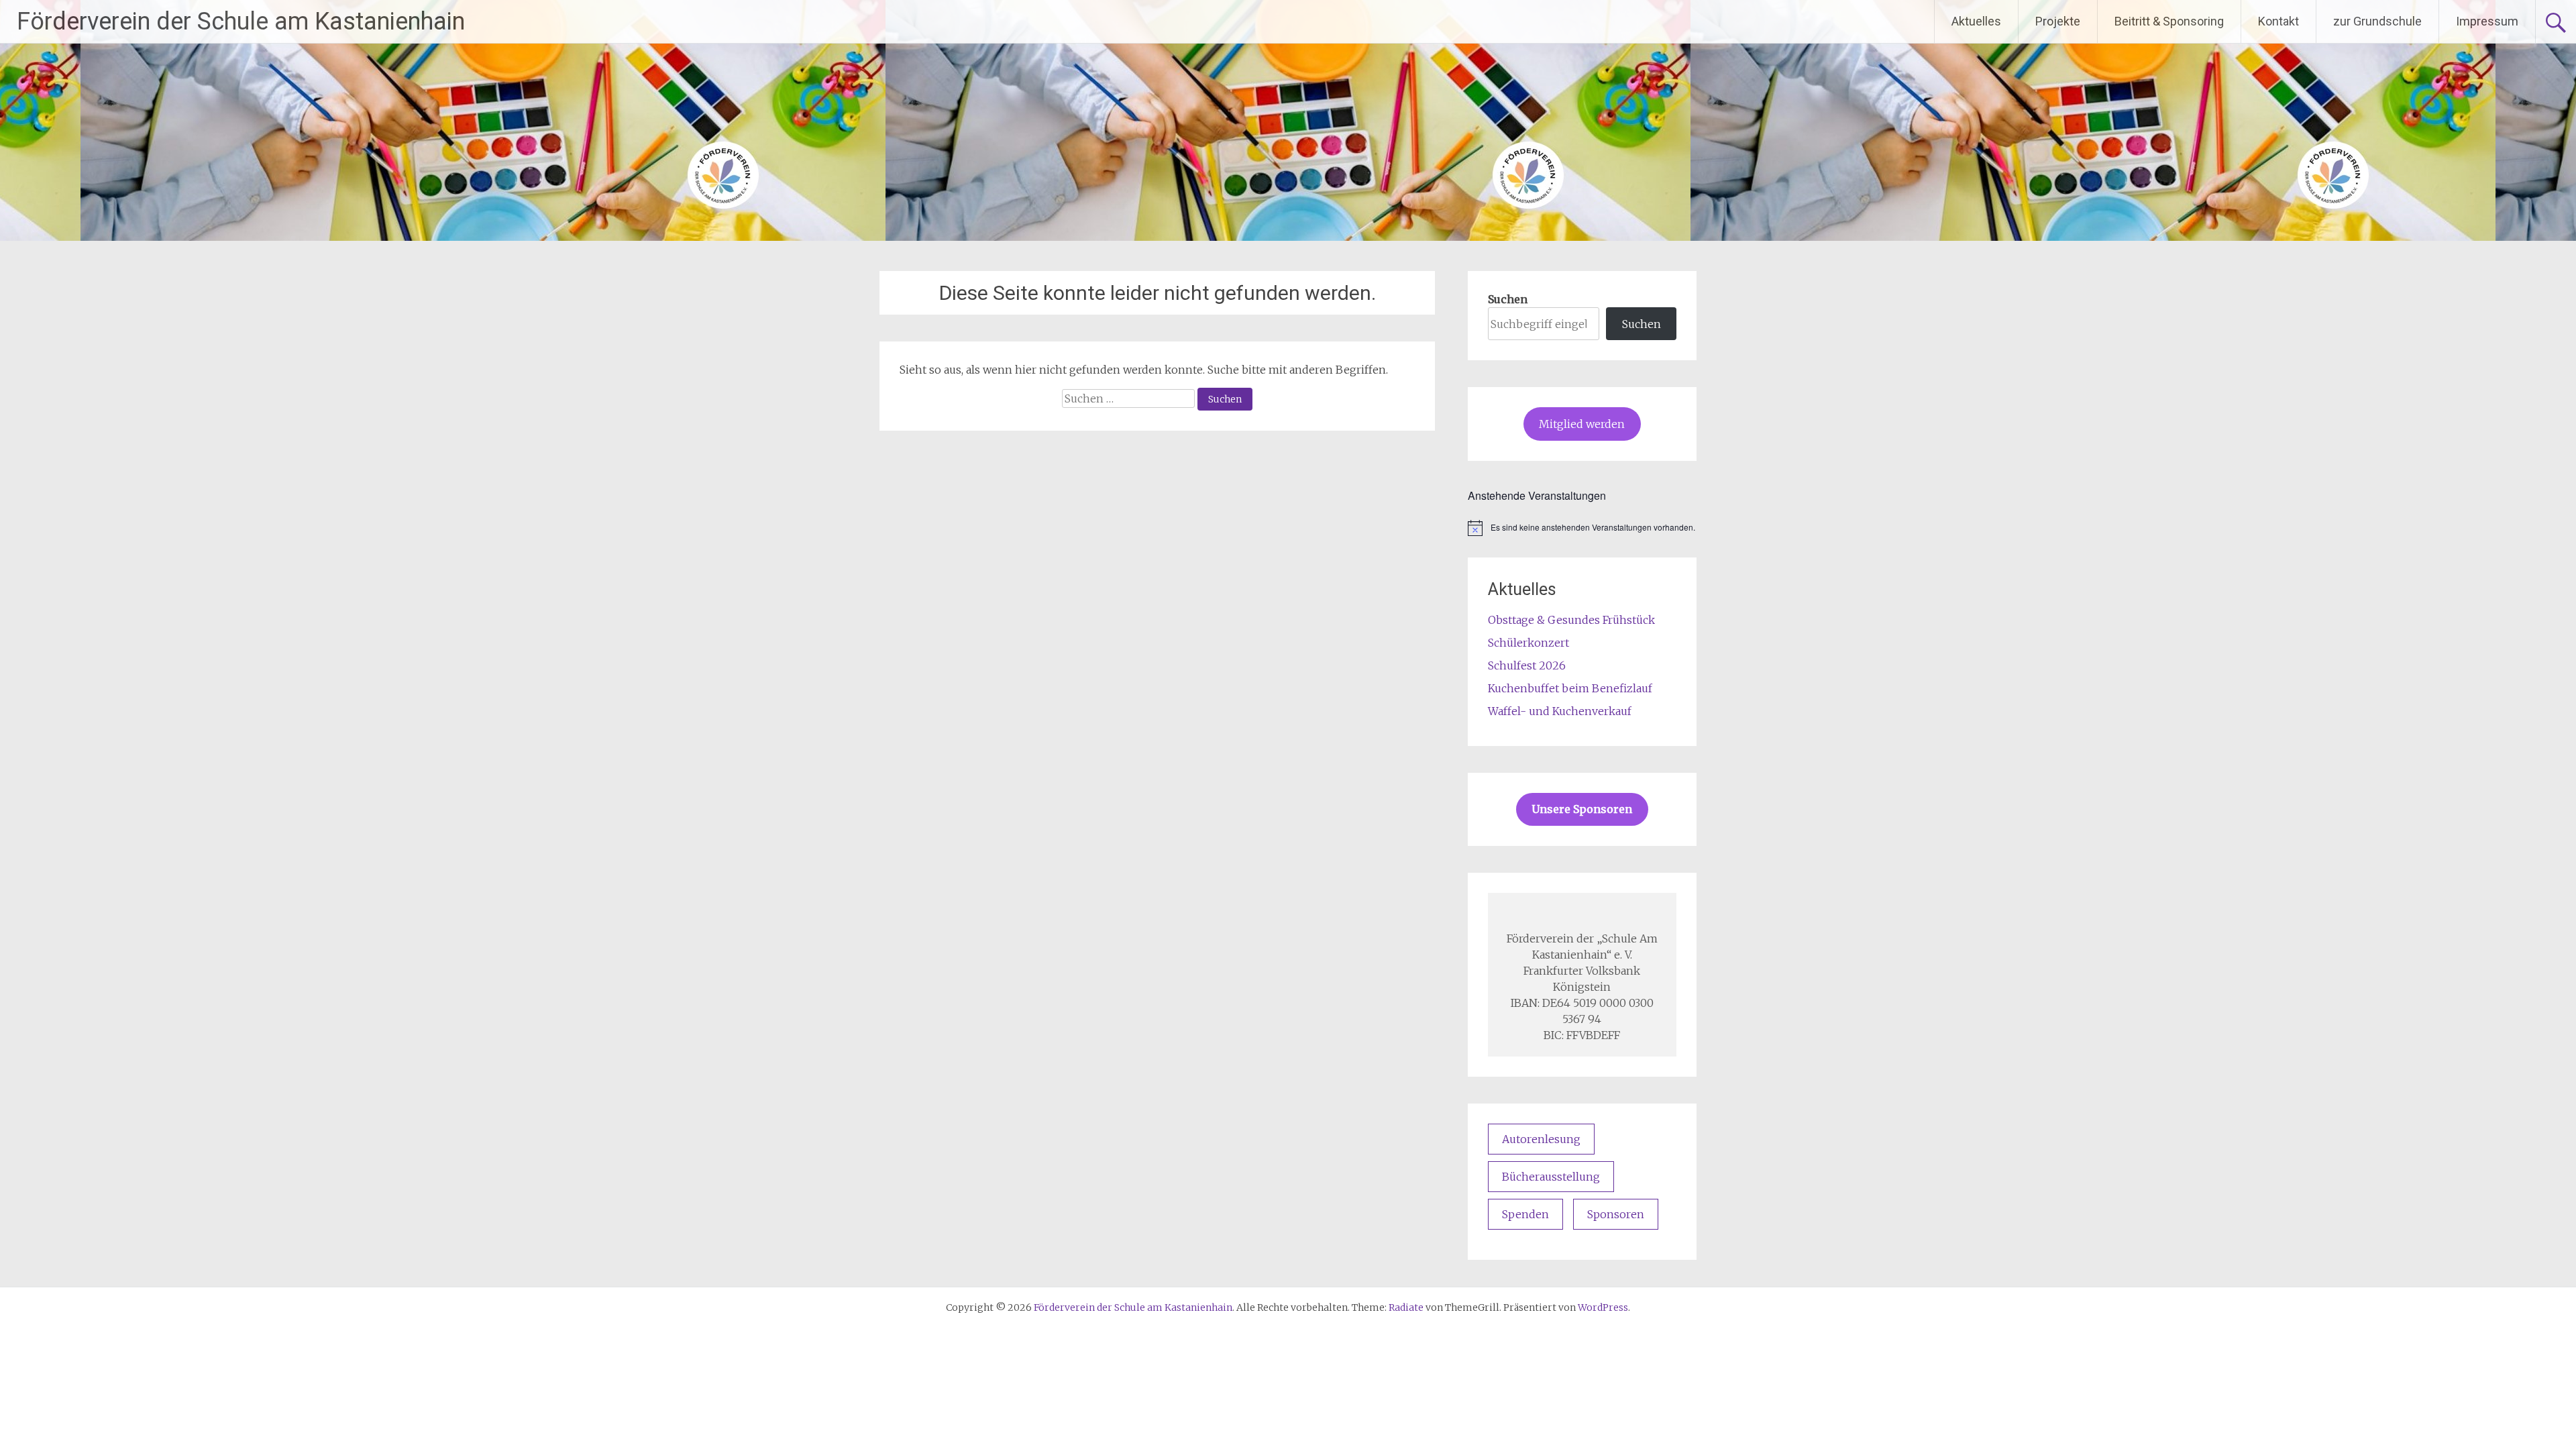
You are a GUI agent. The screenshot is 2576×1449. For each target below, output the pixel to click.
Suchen (1508, 299)
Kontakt (2278, 21)
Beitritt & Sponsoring (2169, 21)
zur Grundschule (2377, 21)
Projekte (2058, 21)
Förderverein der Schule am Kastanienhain (241, 21)
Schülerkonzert (1528, 643)
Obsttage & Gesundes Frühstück (1571, 620)
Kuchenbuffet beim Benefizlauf (1570, 688)
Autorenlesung (1541, 1139)
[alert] (1582, 528)
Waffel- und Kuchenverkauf (1560, 711)
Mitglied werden (1582, 424)
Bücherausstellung (1551, 1177)
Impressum (2487, 21)
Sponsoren (1616, 1214)
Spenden (1525, 1214)
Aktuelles (1976, 21)
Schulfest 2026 (1527, 665)
